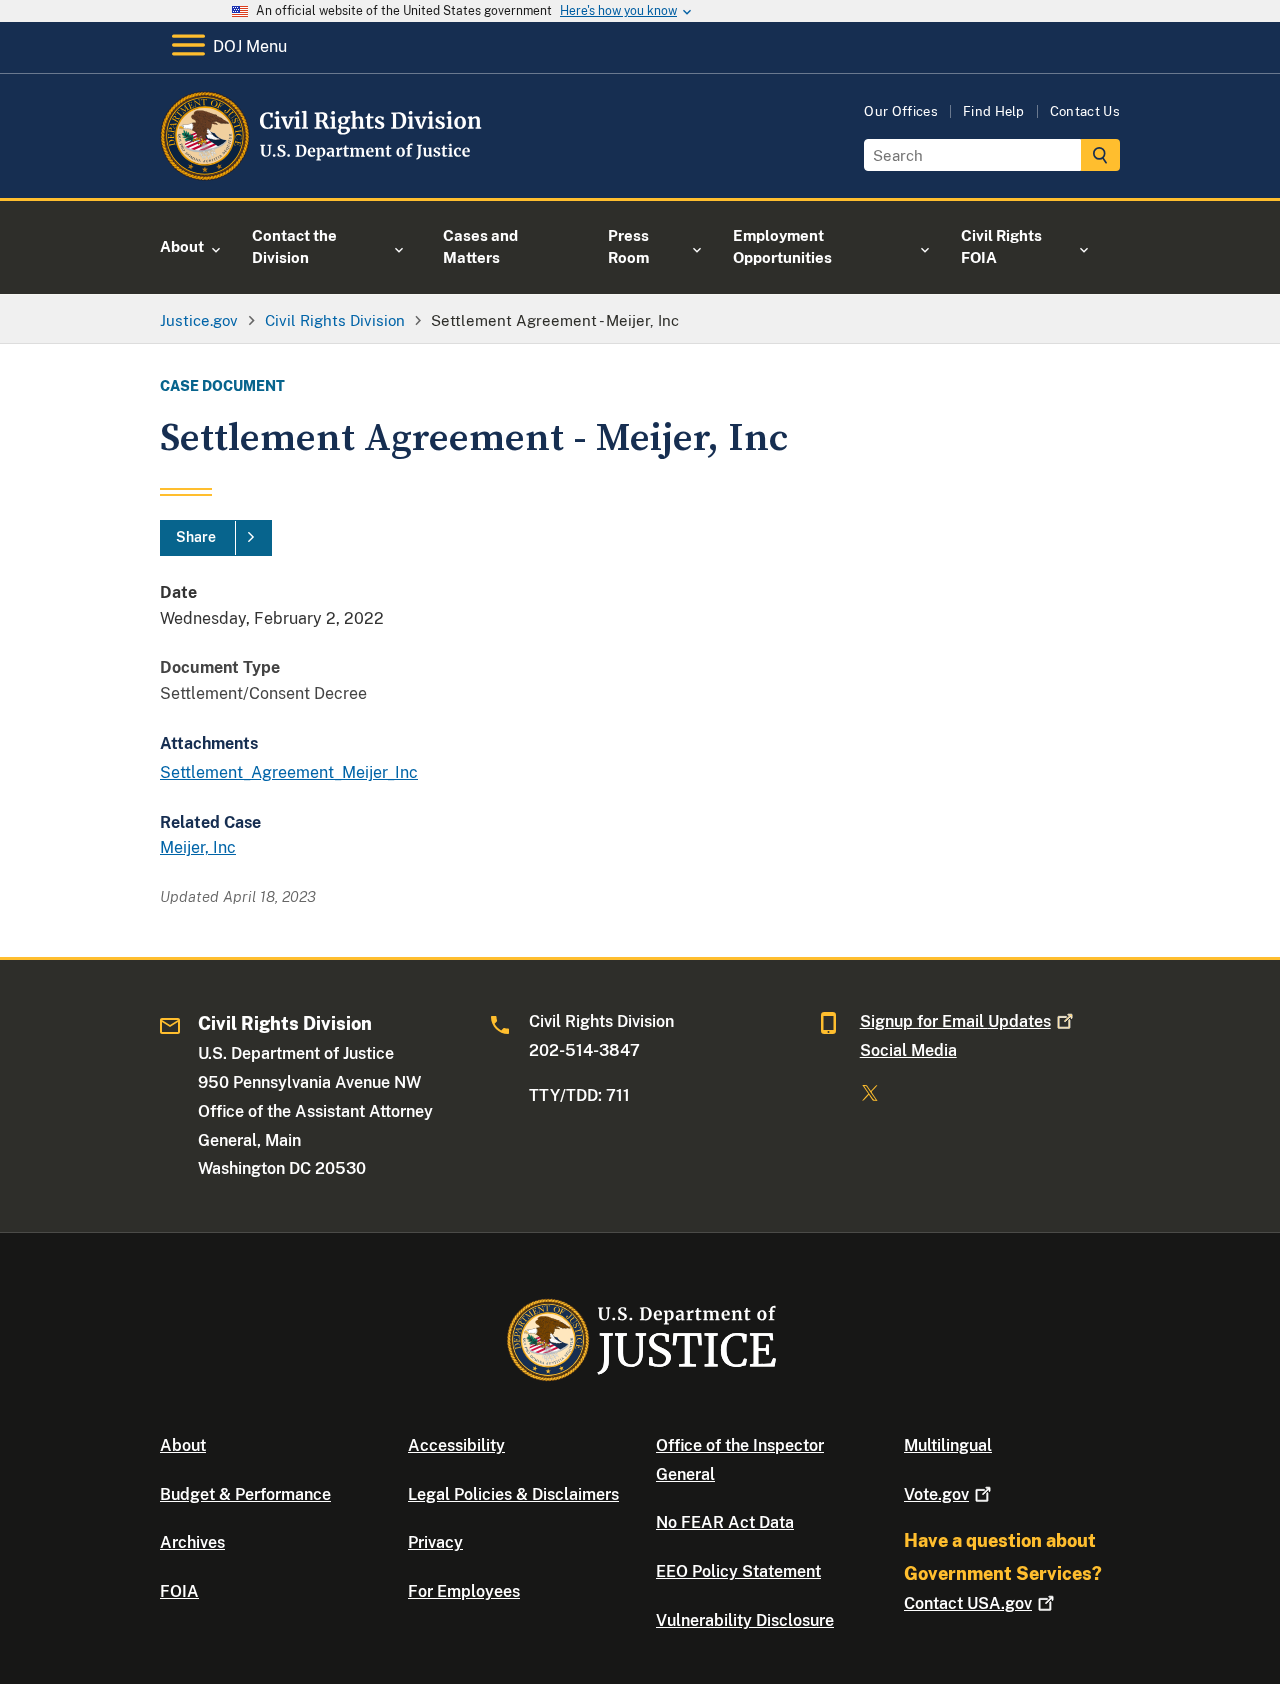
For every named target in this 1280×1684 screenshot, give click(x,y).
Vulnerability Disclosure (745, 1620)
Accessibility (456, 1445)
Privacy (435, 1542)
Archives (192, 1542)
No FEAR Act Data (725, 1522)
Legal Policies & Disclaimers (513, 1494)
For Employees (464, 1591)
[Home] (322, 174)
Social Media (908, 1050)
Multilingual (948, 1445)
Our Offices (901, 111)
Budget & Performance (245, 1494)
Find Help (994, 111)
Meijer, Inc (198, 847)
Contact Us (1085, 111)
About (183, 1445)
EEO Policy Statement (738, 1571)
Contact (968, 1603)
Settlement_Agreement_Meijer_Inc (289, 772)
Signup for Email (955, 1021)
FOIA (179, 1591)
